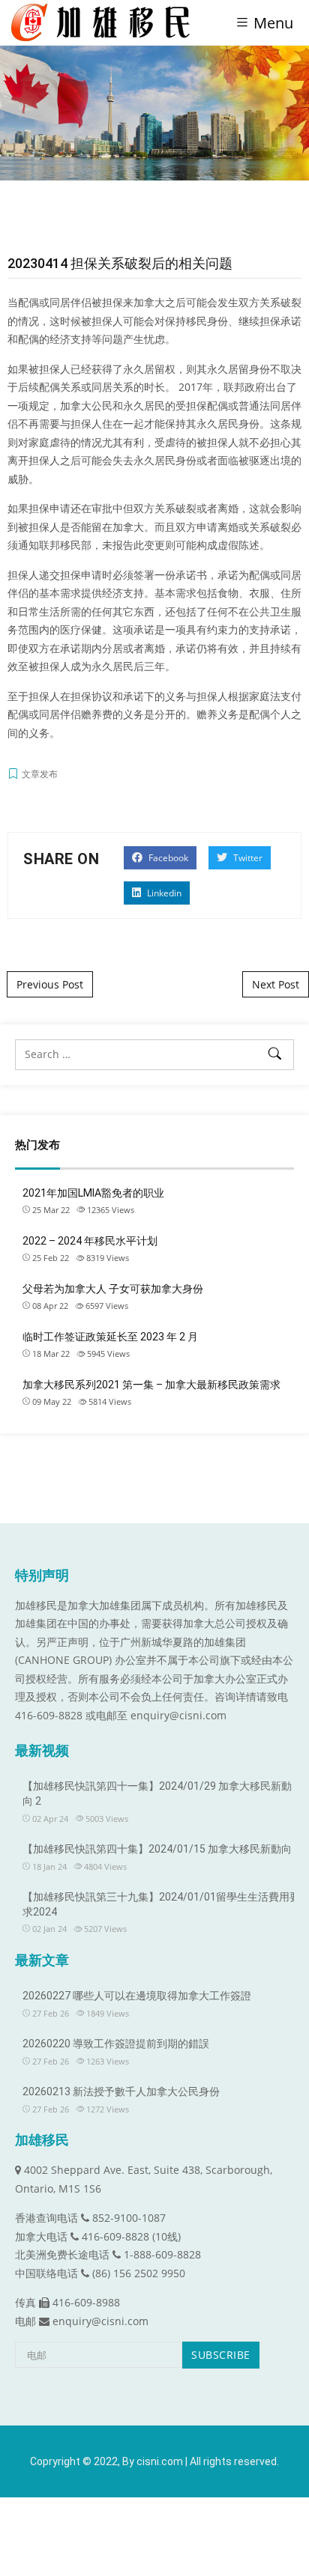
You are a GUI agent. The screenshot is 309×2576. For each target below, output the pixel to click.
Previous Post (50, 984)
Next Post (276, 984)
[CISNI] (106, 22)
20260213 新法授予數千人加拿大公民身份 (121, 2092)
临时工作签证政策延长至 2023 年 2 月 (110, 1337)
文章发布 (40, 774)
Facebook (167, 858)
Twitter (247, 858)
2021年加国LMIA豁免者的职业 (93, 1193)
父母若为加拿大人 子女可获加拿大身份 (113, 1289)
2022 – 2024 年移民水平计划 (90, 1241)
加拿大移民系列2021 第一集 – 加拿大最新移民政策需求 (151, 1385)
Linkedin (163, 893)
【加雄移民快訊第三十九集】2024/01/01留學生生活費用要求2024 (161, 1904)
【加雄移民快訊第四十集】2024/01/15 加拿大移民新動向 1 (161, 1849)
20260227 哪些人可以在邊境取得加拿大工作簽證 (137, 1996)
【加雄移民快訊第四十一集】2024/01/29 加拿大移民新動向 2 (157, 1793)
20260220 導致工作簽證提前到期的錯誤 (116, 2044)
